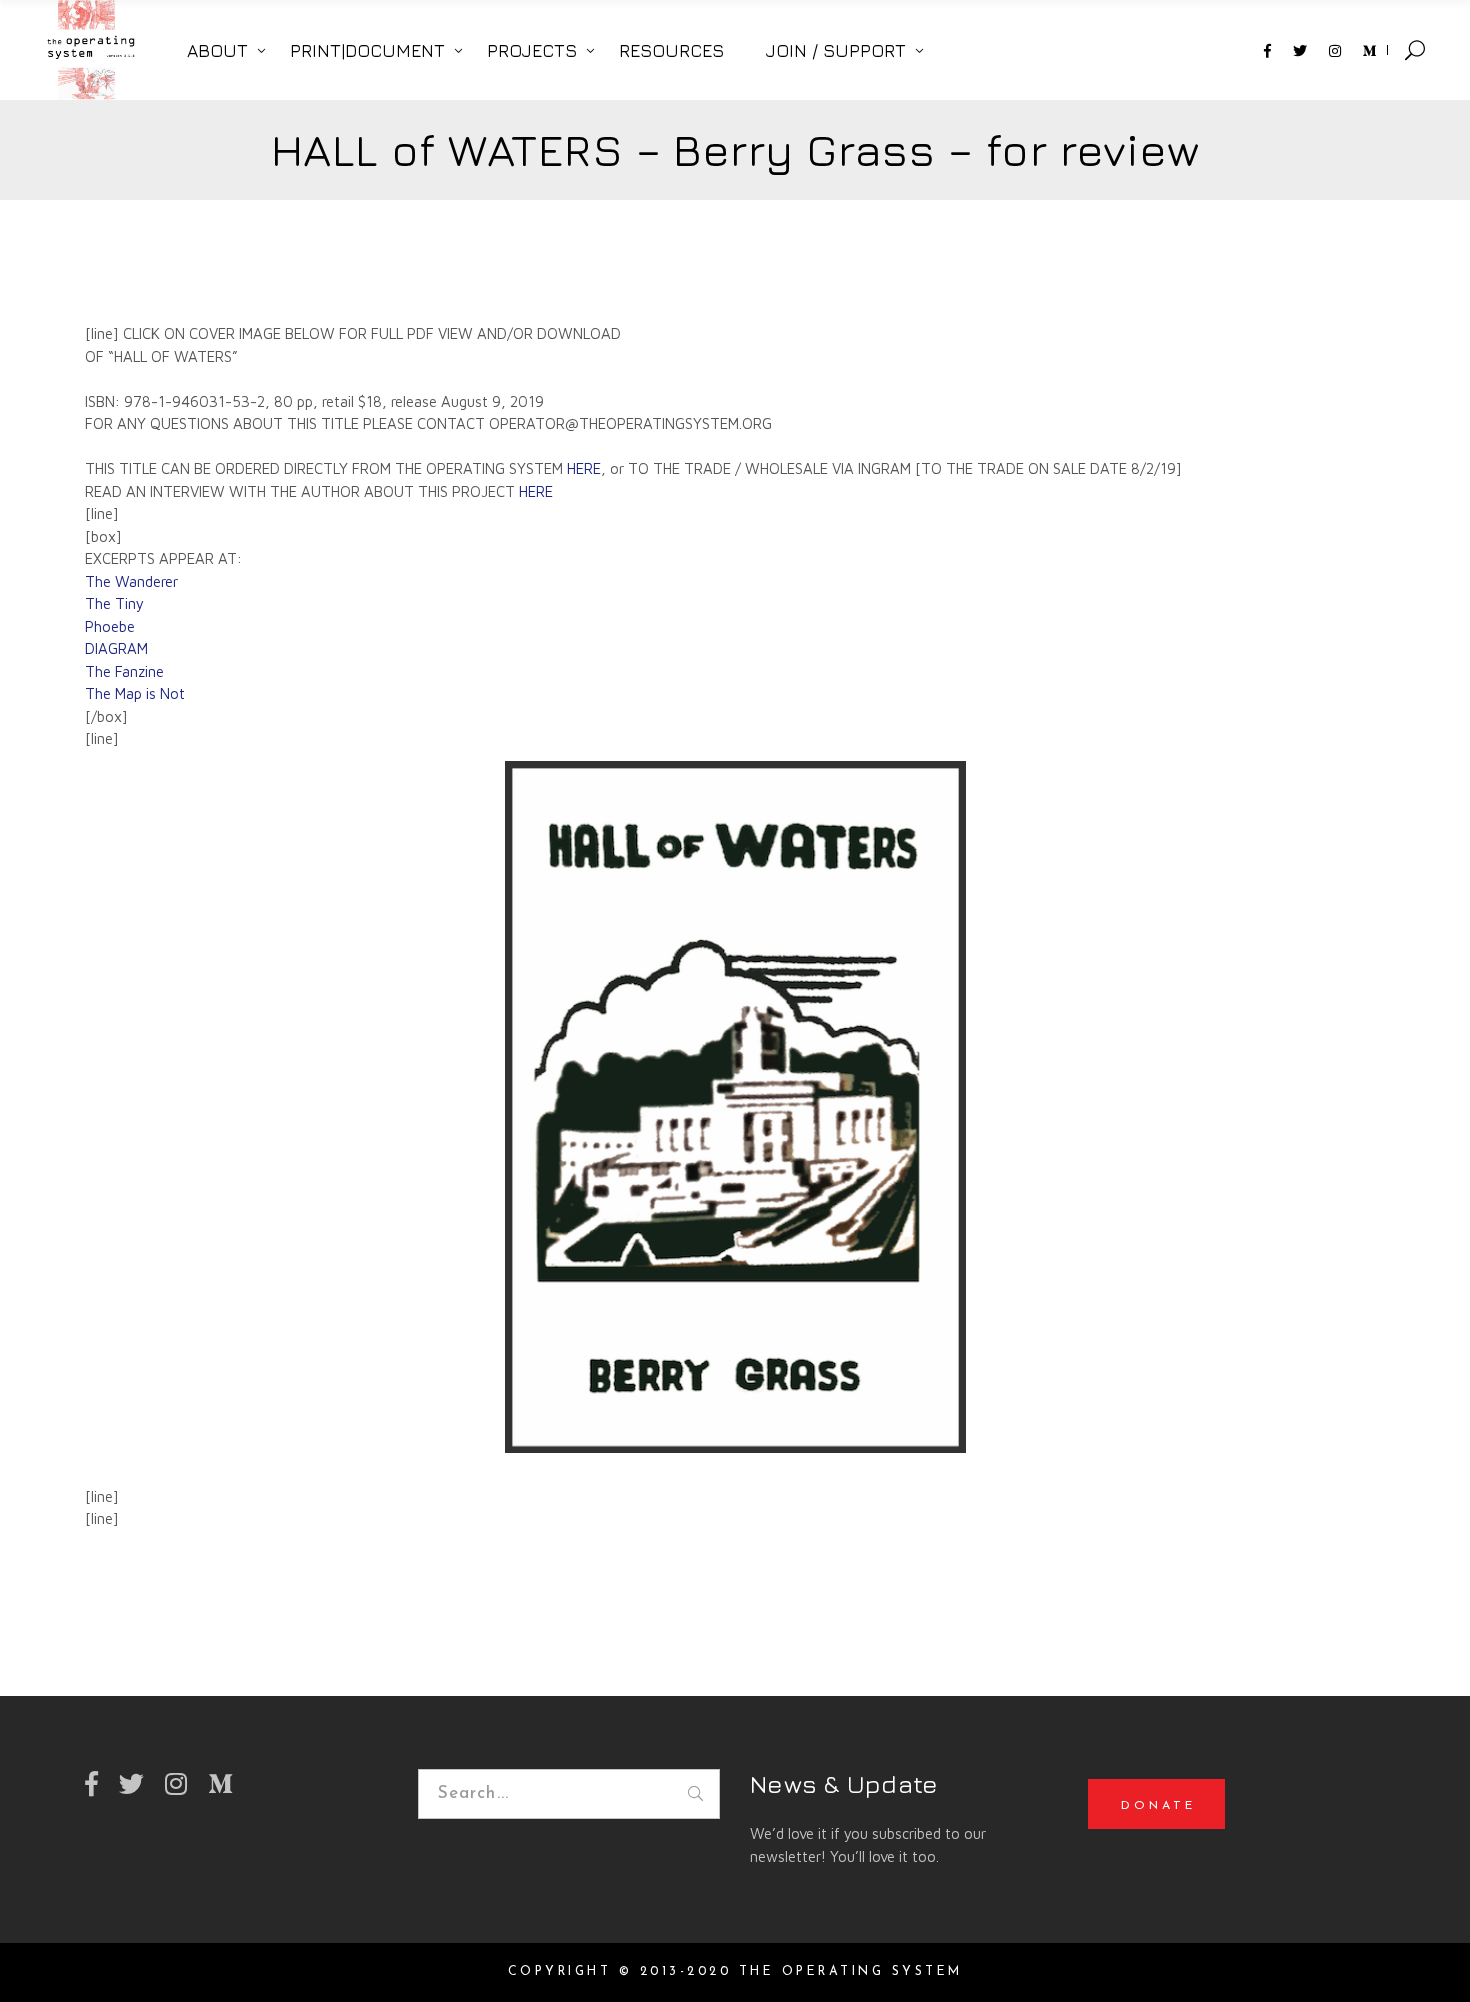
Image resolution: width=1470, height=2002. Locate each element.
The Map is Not (135, 693)
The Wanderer (131, 581)
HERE (584, 468)
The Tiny (114, 603)
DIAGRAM (116, 648)
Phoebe (110, 626)
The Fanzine (124, 671)
